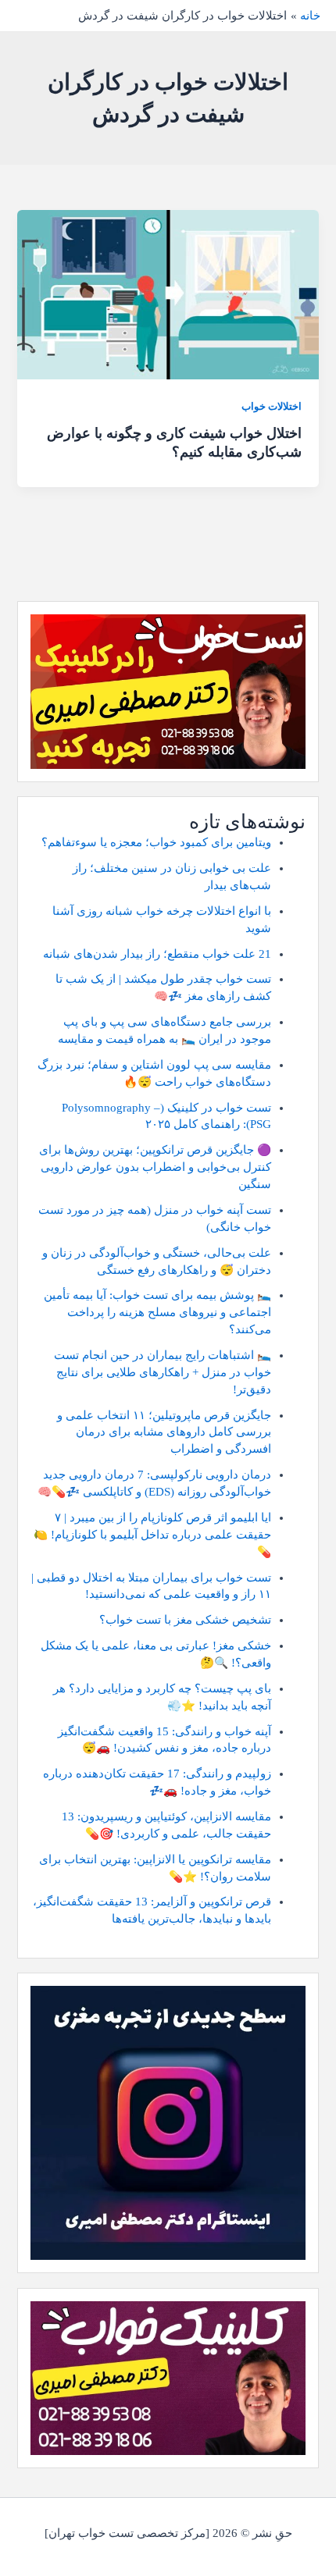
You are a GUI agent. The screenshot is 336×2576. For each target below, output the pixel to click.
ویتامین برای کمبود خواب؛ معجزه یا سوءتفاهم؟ (156, 842)
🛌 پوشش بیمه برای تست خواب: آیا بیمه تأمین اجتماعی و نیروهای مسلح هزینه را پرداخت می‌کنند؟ (157, 1312)
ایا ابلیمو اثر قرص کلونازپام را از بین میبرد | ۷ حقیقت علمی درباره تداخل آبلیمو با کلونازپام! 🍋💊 (152, 1535)
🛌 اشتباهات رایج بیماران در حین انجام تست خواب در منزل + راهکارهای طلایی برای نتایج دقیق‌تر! (163, 1372)
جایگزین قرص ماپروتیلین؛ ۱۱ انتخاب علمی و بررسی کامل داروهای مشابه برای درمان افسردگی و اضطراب (164, 1432)
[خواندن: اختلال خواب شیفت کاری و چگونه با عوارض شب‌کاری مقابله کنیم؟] (168, 294)
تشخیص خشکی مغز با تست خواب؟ (185, 1620)
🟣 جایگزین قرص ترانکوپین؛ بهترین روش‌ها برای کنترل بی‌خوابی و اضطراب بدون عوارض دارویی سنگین (155, 1167)
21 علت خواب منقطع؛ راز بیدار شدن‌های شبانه (157, 954)
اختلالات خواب (272, 407)
